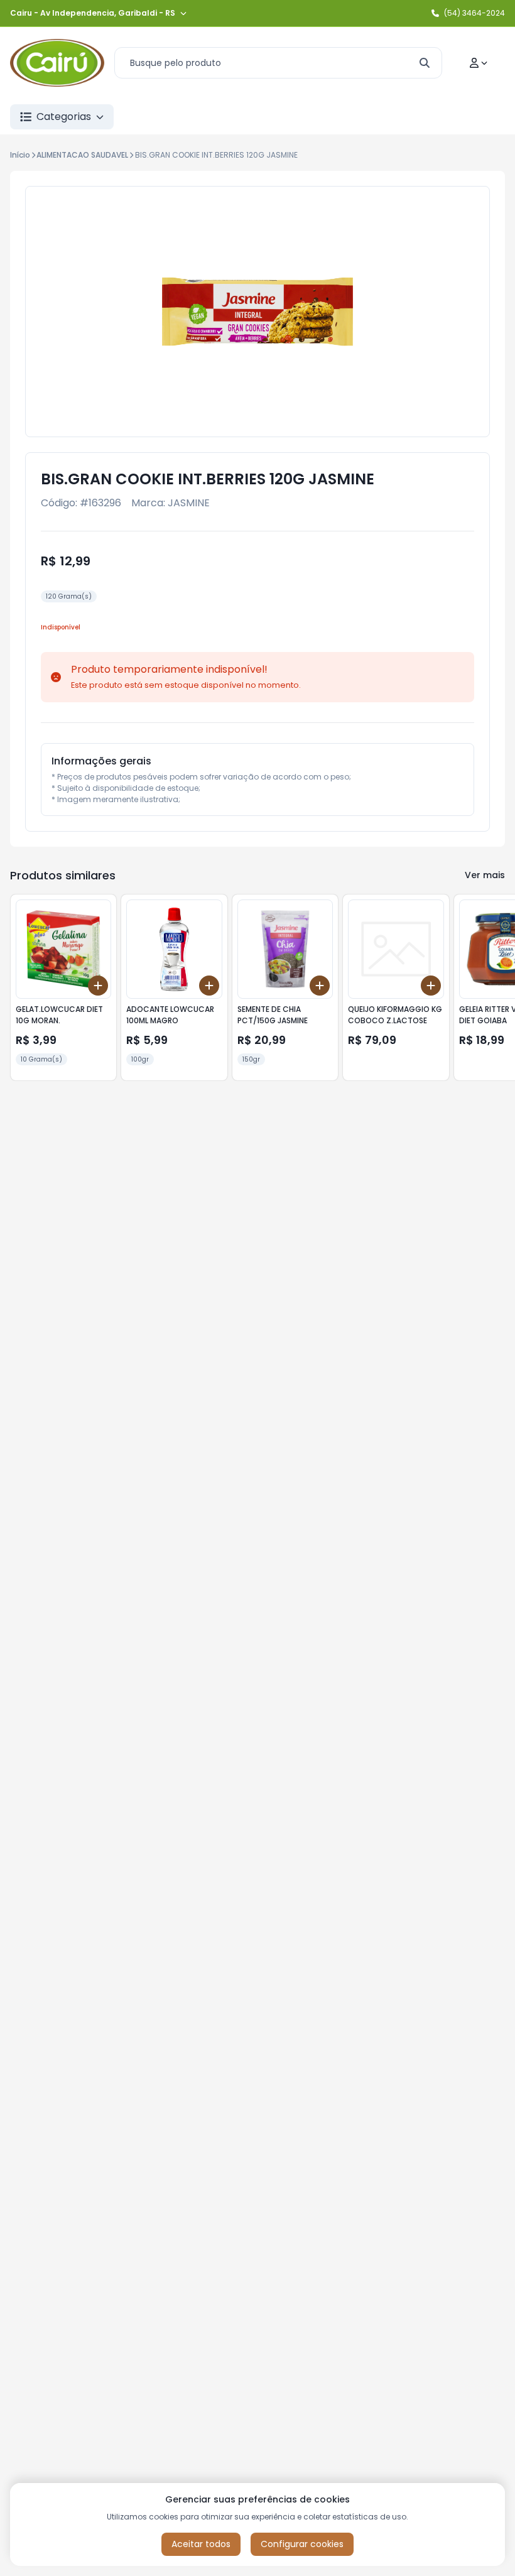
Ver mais (485, 875)
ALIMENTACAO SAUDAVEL (82, 155)
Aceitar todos (201, 2544)
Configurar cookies (302, 2544)
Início (20, 155)
